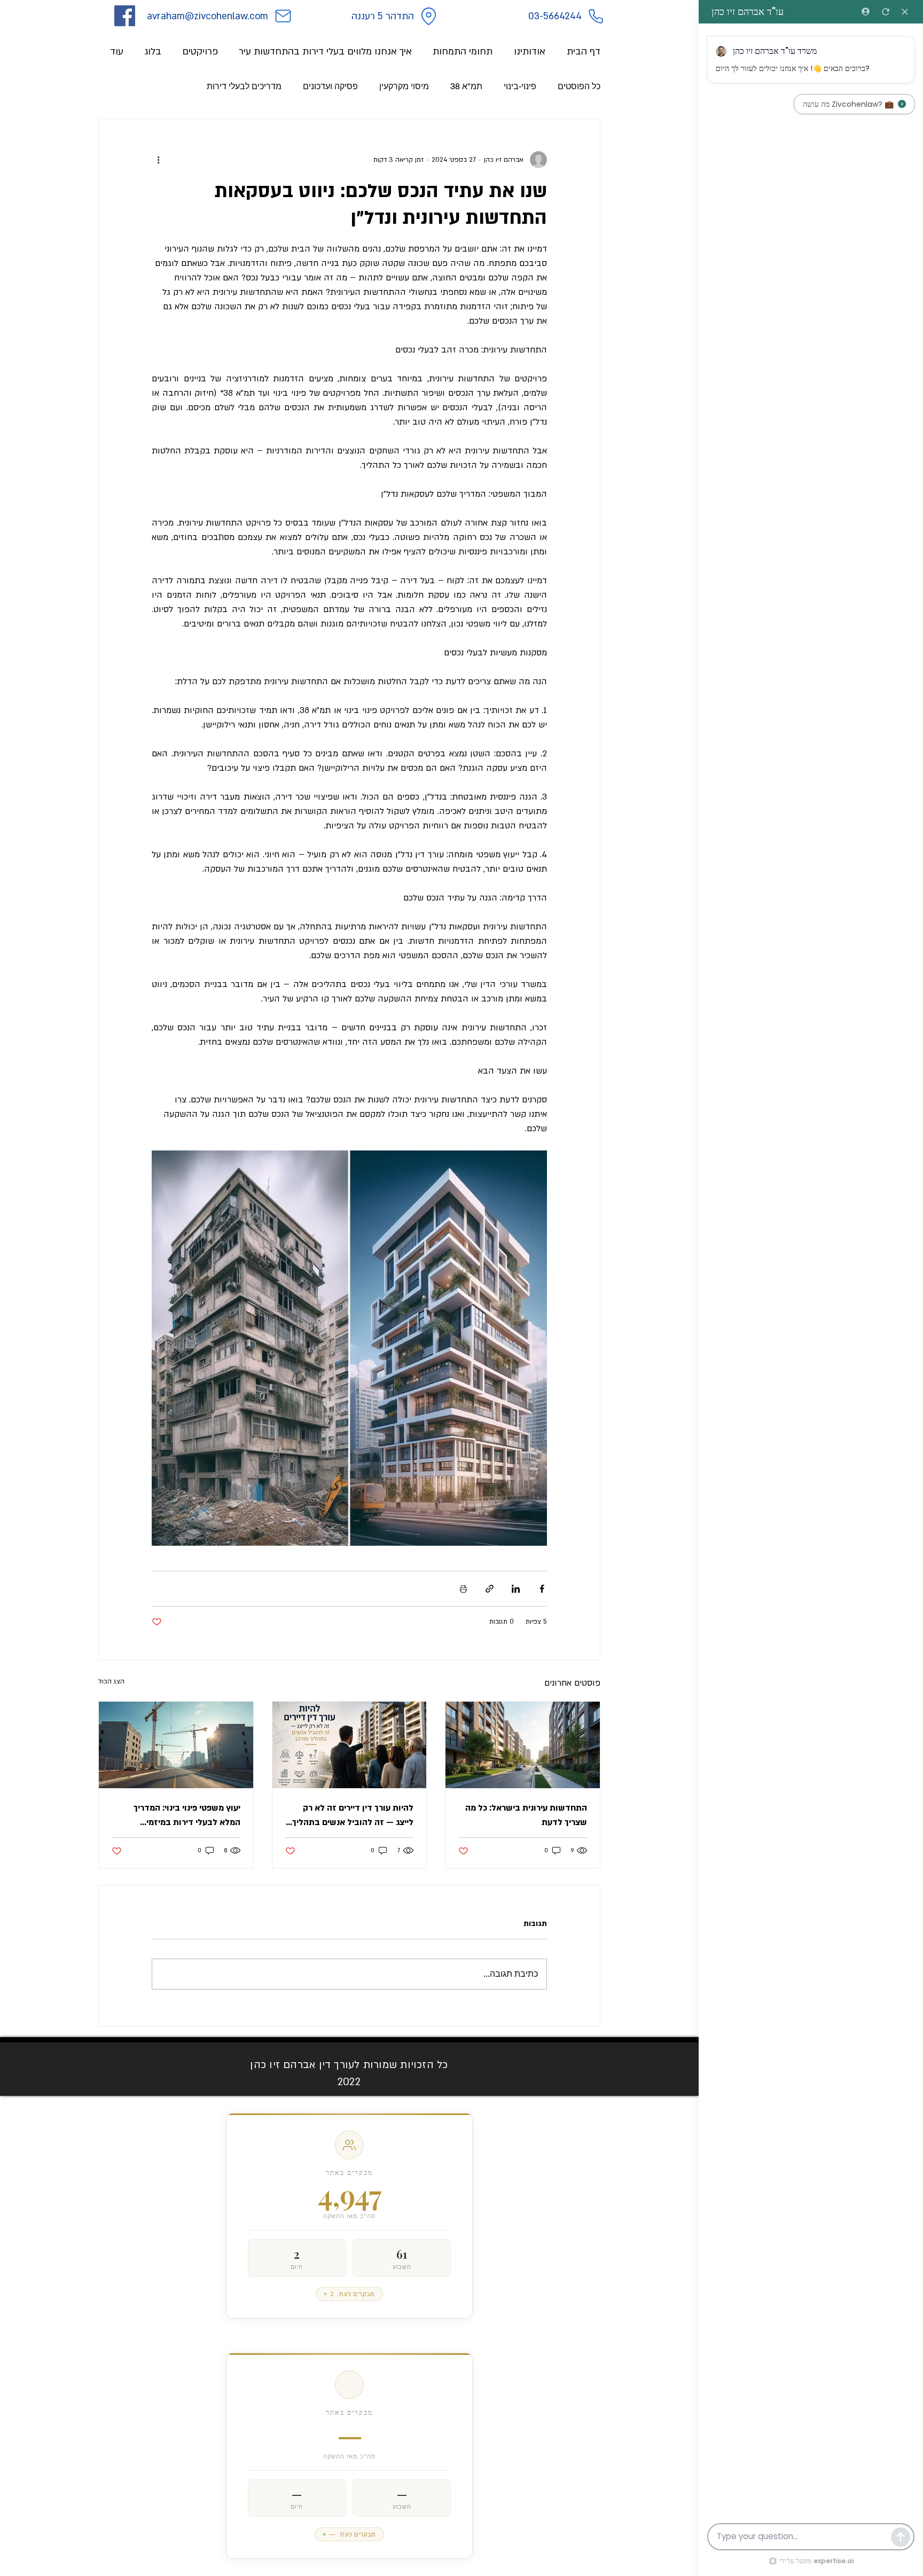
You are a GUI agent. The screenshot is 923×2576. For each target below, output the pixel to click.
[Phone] (596, 16)
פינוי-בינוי (520, 86)
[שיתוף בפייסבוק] (542, 1589)
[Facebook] (125, 16)
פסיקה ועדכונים (330, 86)
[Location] (428, 16)
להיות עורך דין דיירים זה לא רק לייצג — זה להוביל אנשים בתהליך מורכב (353, 1816)
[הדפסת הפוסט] (463, 1589)
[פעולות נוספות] (158, 160)
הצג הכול (111, 1681)
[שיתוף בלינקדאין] (516, 1589)
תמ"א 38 (466, 86)
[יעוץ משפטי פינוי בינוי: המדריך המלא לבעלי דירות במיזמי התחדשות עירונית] (176, 1745)
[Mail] (283, 16)
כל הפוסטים (579, 86)
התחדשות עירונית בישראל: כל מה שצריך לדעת (526, 1815)
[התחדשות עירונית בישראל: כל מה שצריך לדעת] (523, 1745)
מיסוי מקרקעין (404, 86)
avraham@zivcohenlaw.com (208, 16)
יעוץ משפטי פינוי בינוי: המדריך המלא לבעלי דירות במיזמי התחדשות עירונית (187, 1816)
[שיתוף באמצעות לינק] (490, 1589)
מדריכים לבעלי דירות (244, 86)
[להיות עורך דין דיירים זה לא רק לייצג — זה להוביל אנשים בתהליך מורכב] (350, 1745)
